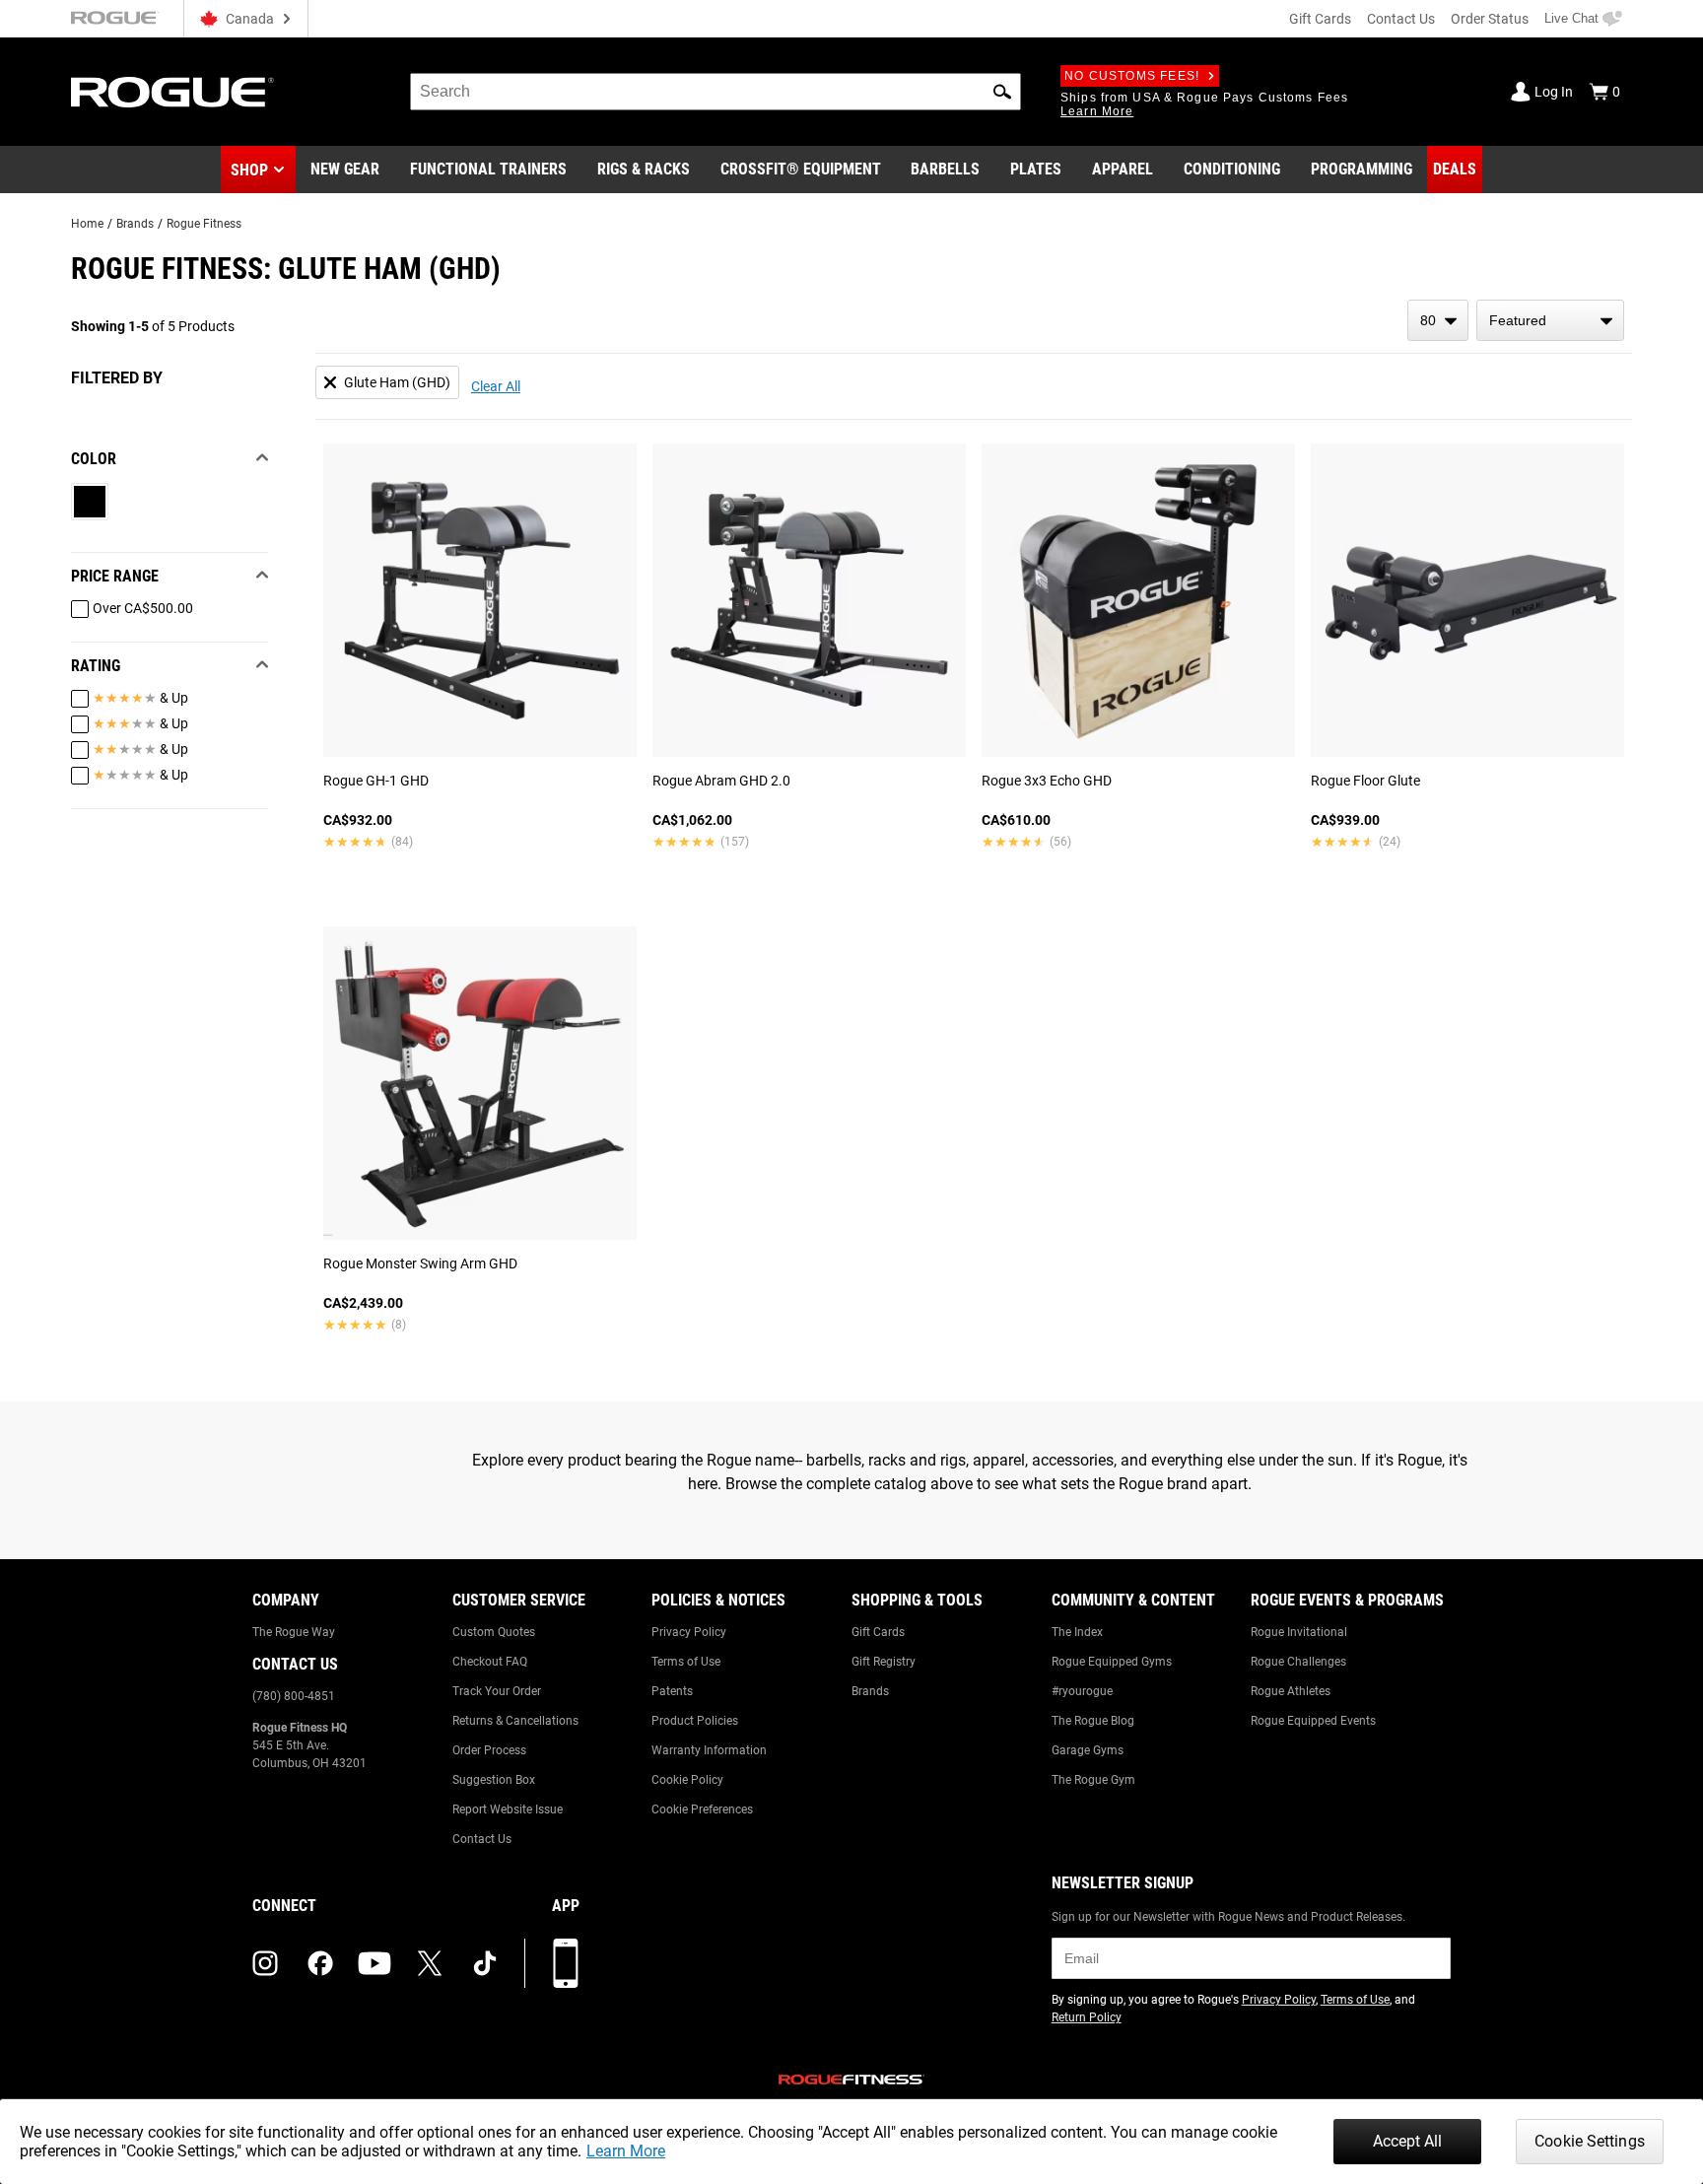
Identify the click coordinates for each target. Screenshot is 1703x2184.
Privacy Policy (689, 1632)
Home (87, 224)
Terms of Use (686, 1662)
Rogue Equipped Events (1313, 1721)
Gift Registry (884, 1662)
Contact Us (1401, 19)
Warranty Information (709, 1750)
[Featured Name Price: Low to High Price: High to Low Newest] (1550, 320)
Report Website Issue (508, 1809)
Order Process (489, 1750)
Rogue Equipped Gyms (1112, 1662)
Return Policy (1087, 2017)
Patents (672, 1691)
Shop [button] (249, 170)
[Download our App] (566, 1963)
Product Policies (695, 1721)
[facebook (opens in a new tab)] (320, 1963)
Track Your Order (497, 1691)
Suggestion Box (494, 1780)
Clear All (496, 386)
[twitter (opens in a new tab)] (430, 1963)
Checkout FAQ (490, 1662)
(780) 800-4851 (294, 1696)
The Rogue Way (294, 1632)
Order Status (1490, 19)
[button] (1002, 92)
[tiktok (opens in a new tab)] (485, 1963)
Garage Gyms (1088, 1750)
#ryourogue (1082, 1691)
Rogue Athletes (1291, 1691)
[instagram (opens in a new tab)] (265, 1963)
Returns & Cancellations (515, 1721)
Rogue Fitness (204, 224)
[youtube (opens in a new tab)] (375, 1963)
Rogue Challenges (1298, 1662)
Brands (135, 224)
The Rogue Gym (1093, 1780)
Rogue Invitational (1299, 1632)
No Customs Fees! (1132, 76)
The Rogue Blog (1093, 1721)
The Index (1077, 1632)
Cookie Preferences (702, 1809)
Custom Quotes (494, 1632)
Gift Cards (1320, 19)
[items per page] (1438, 320)
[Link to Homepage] (172, 92)
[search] (715, 92)
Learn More (626, 2151)
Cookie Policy (687, 1780)
